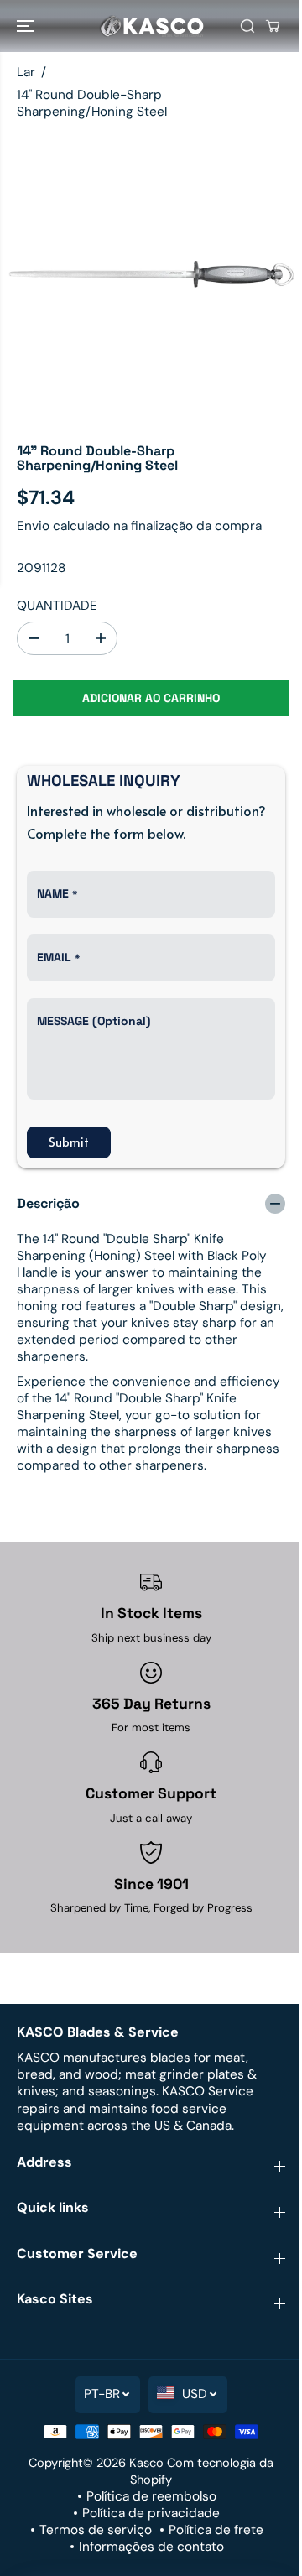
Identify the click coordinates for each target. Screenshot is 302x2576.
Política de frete (216, 2530)
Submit (69, 1142)
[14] (151, 276)
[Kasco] (151, 26)
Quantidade (57, 606)
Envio (33, 526)
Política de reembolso (151, 2496)
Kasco (146, 2463)
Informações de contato (151, 2547)
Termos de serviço (96, 2530)
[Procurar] (247, 26)
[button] (27, 26)
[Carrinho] (273, 26)
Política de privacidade (151, 2513)
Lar (26, 72)
